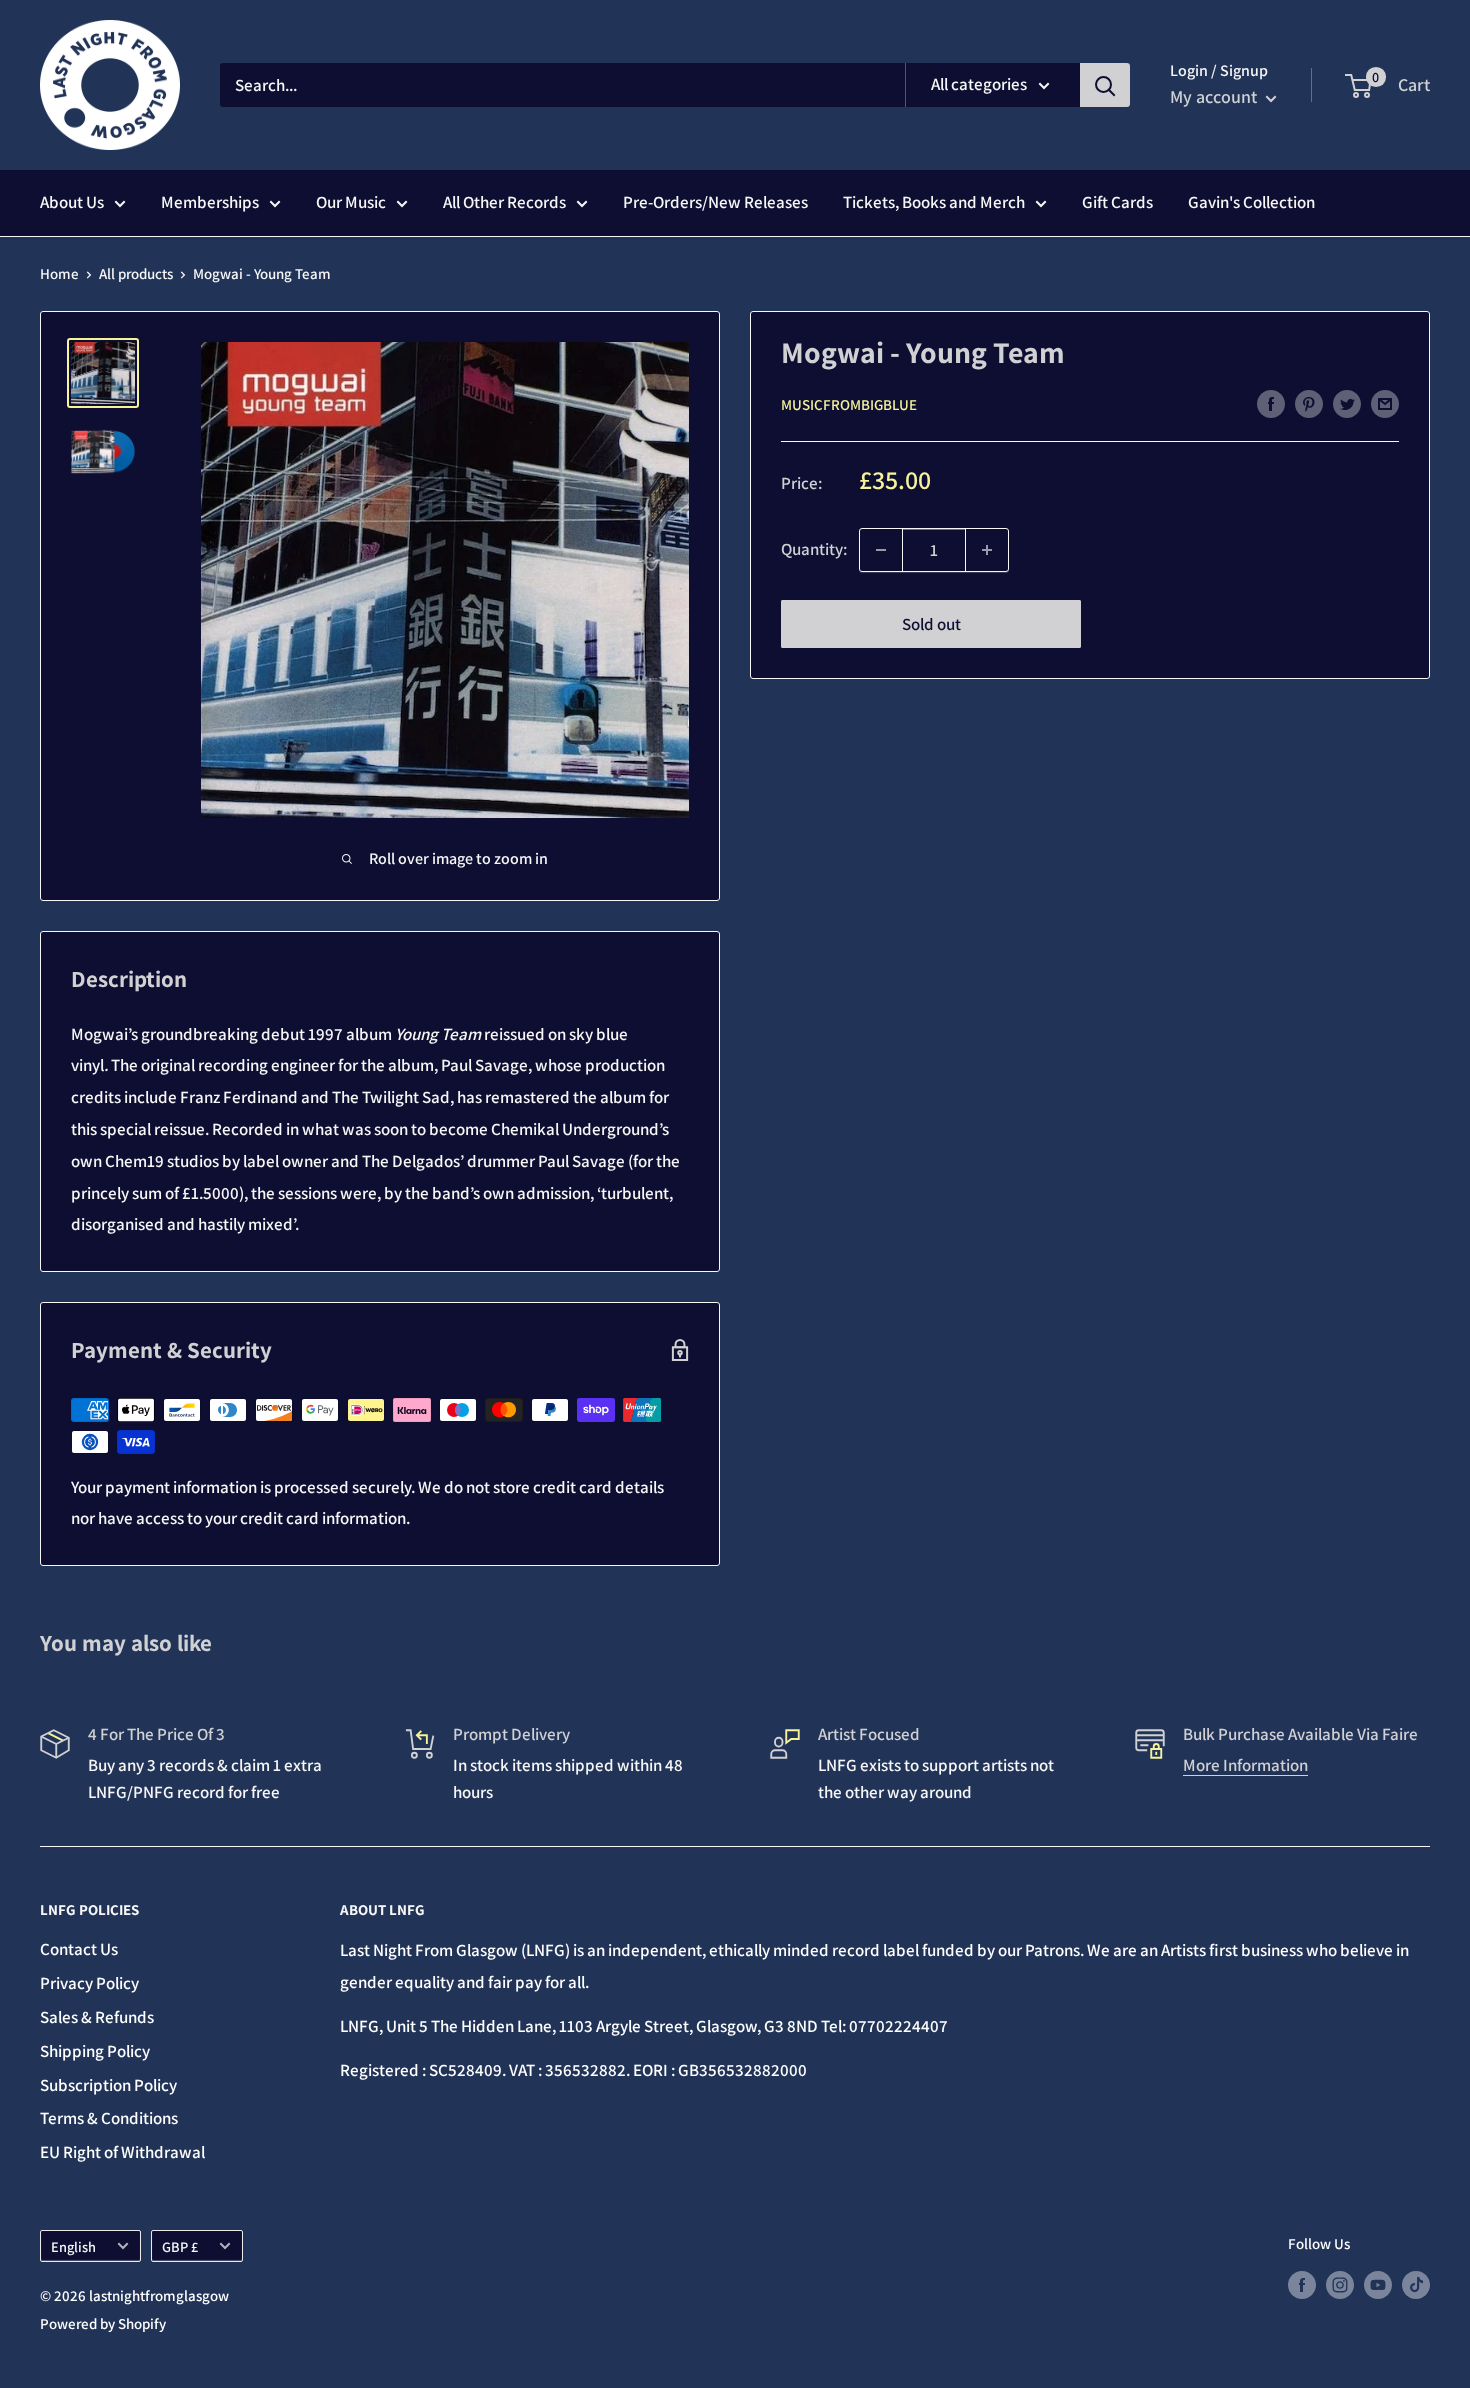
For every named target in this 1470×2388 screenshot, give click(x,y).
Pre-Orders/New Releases (715, 202)
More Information (1245, 1765)
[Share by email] (1385, 403)
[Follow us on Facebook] (1302, 2284)
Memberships (210, 202)
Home (59, 273)
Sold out (931, 624)
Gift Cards (1117, 202)
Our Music (351, 202)
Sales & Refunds (97, 2017)
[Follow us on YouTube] (1378, 2284)
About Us (72, 202)
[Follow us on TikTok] (1416, 2284)
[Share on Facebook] (1271, 403)
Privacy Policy (89, 1983)
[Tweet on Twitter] (1347, 403)
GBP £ (180, 2246)
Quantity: (814, 549)
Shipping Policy (95, 2051)
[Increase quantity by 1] (987, 550)
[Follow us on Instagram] (1340, 2284)
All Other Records (504, 202)
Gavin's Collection (1251, 202)
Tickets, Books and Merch (934, 202)
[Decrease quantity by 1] (881, 550)
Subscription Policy (108, 2085)
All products (136, 273)
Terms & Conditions (109, 2118)
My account (1215, 96)
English (73, 2246)
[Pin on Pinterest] (1309, 403)
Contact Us (79, 1949)
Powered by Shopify (103, 2323)
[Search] (1105, 85)
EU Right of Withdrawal (122, 2152)
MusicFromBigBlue (849, 404)
